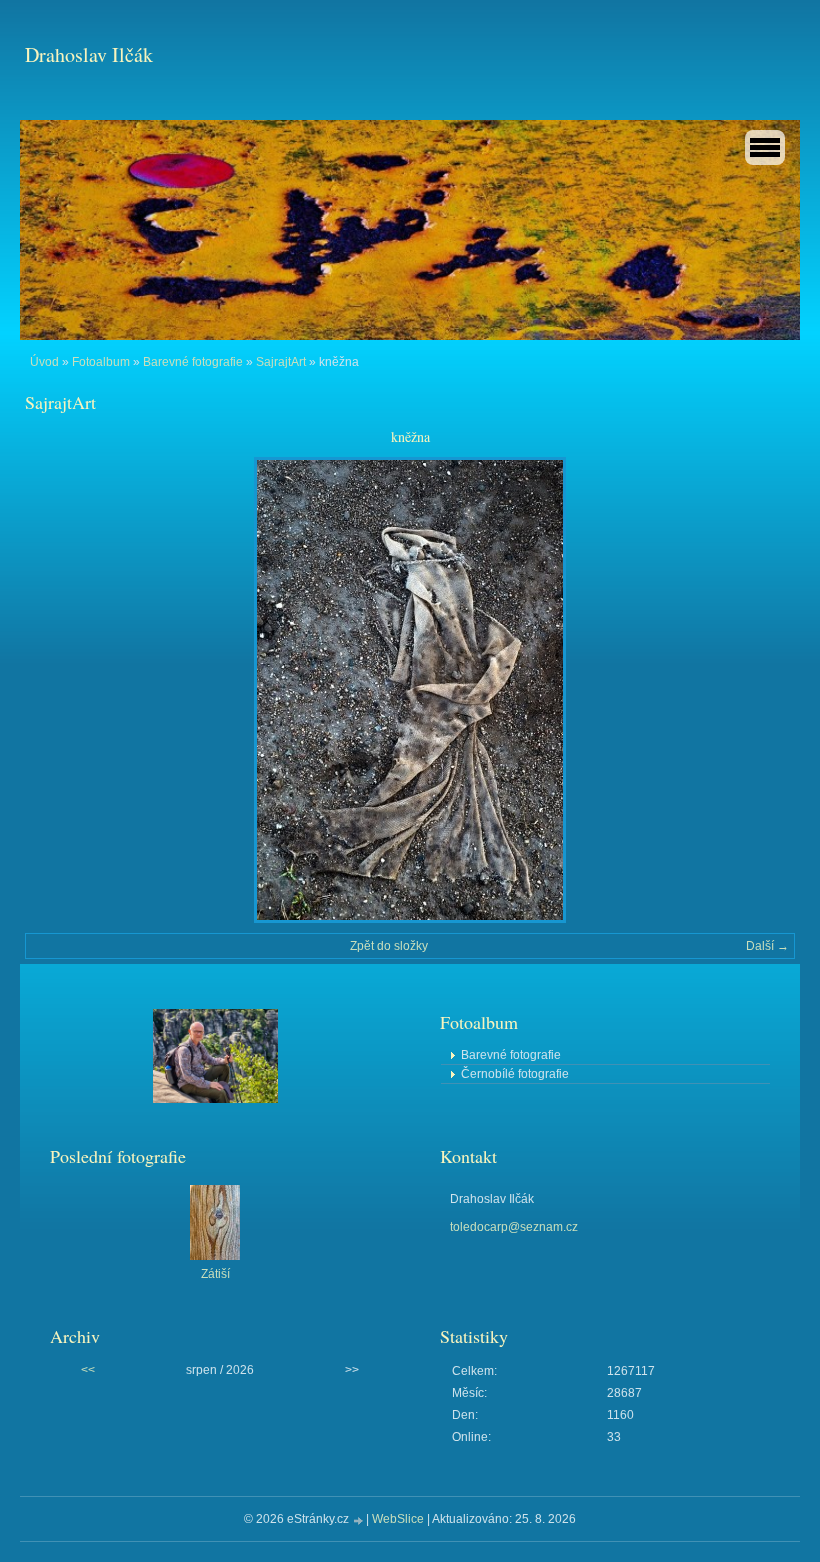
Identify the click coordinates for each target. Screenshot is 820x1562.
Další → (767, 946)
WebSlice (398, 1519)
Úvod (44, 362)
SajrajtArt (281, 362)
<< (88, 1370)
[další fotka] (762, 690)
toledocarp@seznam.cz (514, 1227)
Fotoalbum (101, 362)
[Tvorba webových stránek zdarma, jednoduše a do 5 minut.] (359, 1520)
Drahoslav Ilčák (89, 54)
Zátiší (215, 1274)
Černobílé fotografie (515, 1074)
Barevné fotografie (193, 362)
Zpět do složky (389, 946)
